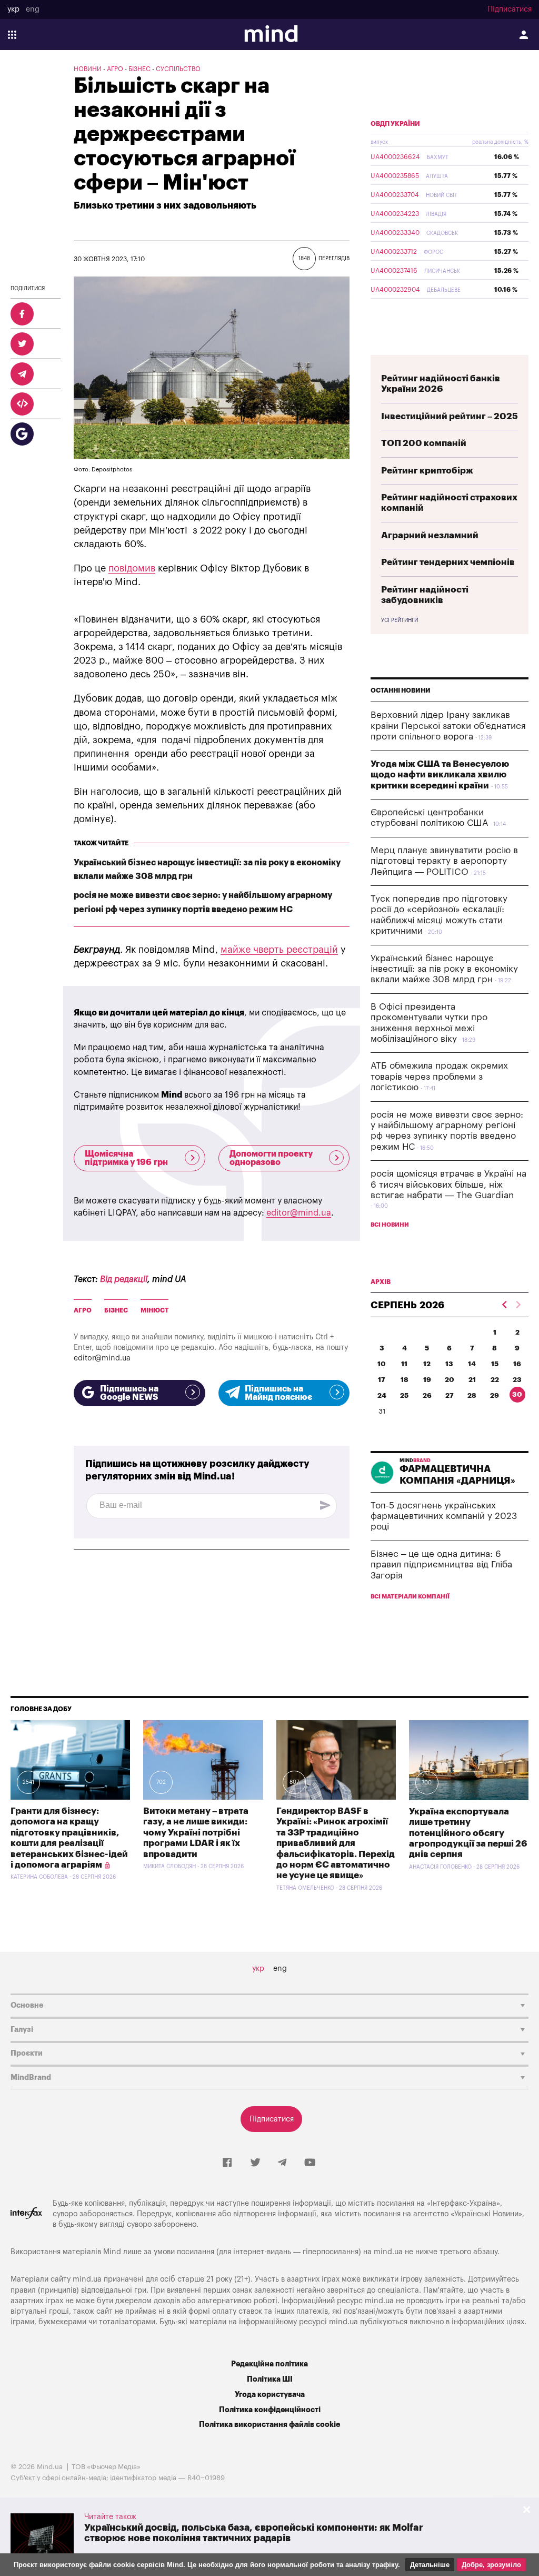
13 (449, 1364)
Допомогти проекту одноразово (271, 1158)
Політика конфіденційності (270, 2410)
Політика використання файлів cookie (269, 2425)
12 (427, 1364)
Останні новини (401, 690)
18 (405, 1380)
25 (404, 1395)
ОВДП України (395, 124)
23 (517, 1380)
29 (495, 1395)
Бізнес (139, 69)
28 (472, 1395)
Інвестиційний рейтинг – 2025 (450, 416)
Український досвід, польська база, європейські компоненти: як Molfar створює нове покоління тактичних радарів (254, 2533)
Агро (115, 69)
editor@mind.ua (299, 1213)
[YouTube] (310, 2163)
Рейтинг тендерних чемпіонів (448, 562)
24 (382, 1395)
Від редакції (124, 1279)
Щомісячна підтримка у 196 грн (126, 1158)
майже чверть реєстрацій (279, 950)
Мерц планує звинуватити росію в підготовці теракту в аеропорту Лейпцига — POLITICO (444, 861)
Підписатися (510, 9)
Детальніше (430, 2565)
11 (404, 1364)
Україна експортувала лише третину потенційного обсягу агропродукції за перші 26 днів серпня (468, 1833)
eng (33, 9)
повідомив (132, 568)
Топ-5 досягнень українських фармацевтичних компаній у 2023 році (444, 1516)
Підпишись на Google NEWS (129, 1393)
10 (382, 1364)
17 (382, 1380)
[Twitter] (255, 2163)
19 (427, 1380)
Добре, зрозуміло (491, 2565)
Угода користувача (270, 2395)
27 (450, 1395)
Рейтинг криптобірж (427, 471)
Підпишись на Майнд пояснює (278, 1393)
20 (450, 1380)
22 (495, 1380)
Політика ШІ (270, 2379)
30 (517, 1394)
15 (495, 1364)
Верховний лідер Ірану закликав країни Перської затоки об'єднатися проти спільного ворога (448, 726)
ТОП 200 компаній (424, 443)
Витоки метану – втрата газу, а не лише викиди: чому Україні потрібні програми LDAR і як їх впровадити (196, 1833)
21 (472, 1380)
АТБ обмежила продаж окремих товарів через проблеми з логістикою (439, 1077)
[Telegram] (282, 2163)
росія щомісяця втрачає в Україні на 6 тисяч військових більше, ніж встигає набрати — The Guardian (448, 1185)
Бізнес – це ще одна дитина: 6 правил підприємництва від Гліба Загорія (441, 1565)
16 (517, 1364)
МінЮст (154, 1310)
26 (427, 1395)
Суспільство (178, 69)
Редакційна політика (269, 2364)
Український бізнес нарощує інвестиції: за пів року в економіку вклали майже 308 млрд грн (444, 969)
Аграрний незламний (430, 535)
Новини (88, 69)
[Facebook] (227, 2163)
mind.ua (388, 2252)
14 (472, 1364)
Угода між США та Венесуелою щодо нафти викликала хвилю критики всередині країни (440, 775)
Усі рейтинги (400, 620)
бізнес (116, 1310)
